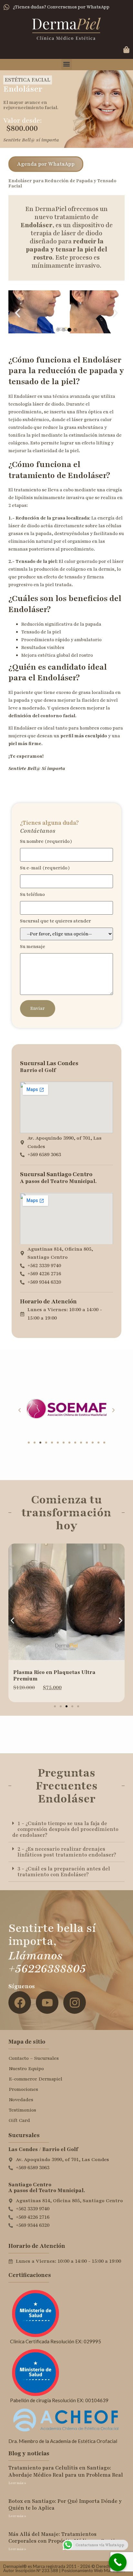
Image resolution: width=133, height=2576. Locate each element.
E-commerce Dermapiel (36, 2079)
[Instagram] (75, 2002)
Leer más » (17, 2483)
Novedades (21, 2100)
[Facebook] (20, 2002)
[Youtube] (47, 2002)
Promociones (23, 2089)
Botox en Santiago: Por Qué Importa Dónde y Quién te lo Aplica (65, 2505)
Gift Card (19, 2120)
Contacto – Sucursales (34, 2058)
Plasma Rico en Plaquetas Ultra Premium (54, 1676)
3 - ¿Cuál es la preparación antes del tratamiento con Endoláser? (64, 1872)
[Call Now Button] (118, 2562)
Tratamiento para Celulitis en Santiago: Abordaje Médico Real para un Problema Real (66, 2471)
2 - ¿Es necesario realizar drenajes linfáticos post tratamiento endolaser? (67, 1852)
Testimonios (22, 2110)
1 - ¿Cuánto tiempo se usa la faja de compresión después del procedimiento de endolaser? (65, 1829)
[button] (67, 64)
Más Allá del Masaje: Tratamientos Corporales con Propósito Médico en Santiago (66, 2538)
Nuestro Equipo (26, 2069)
